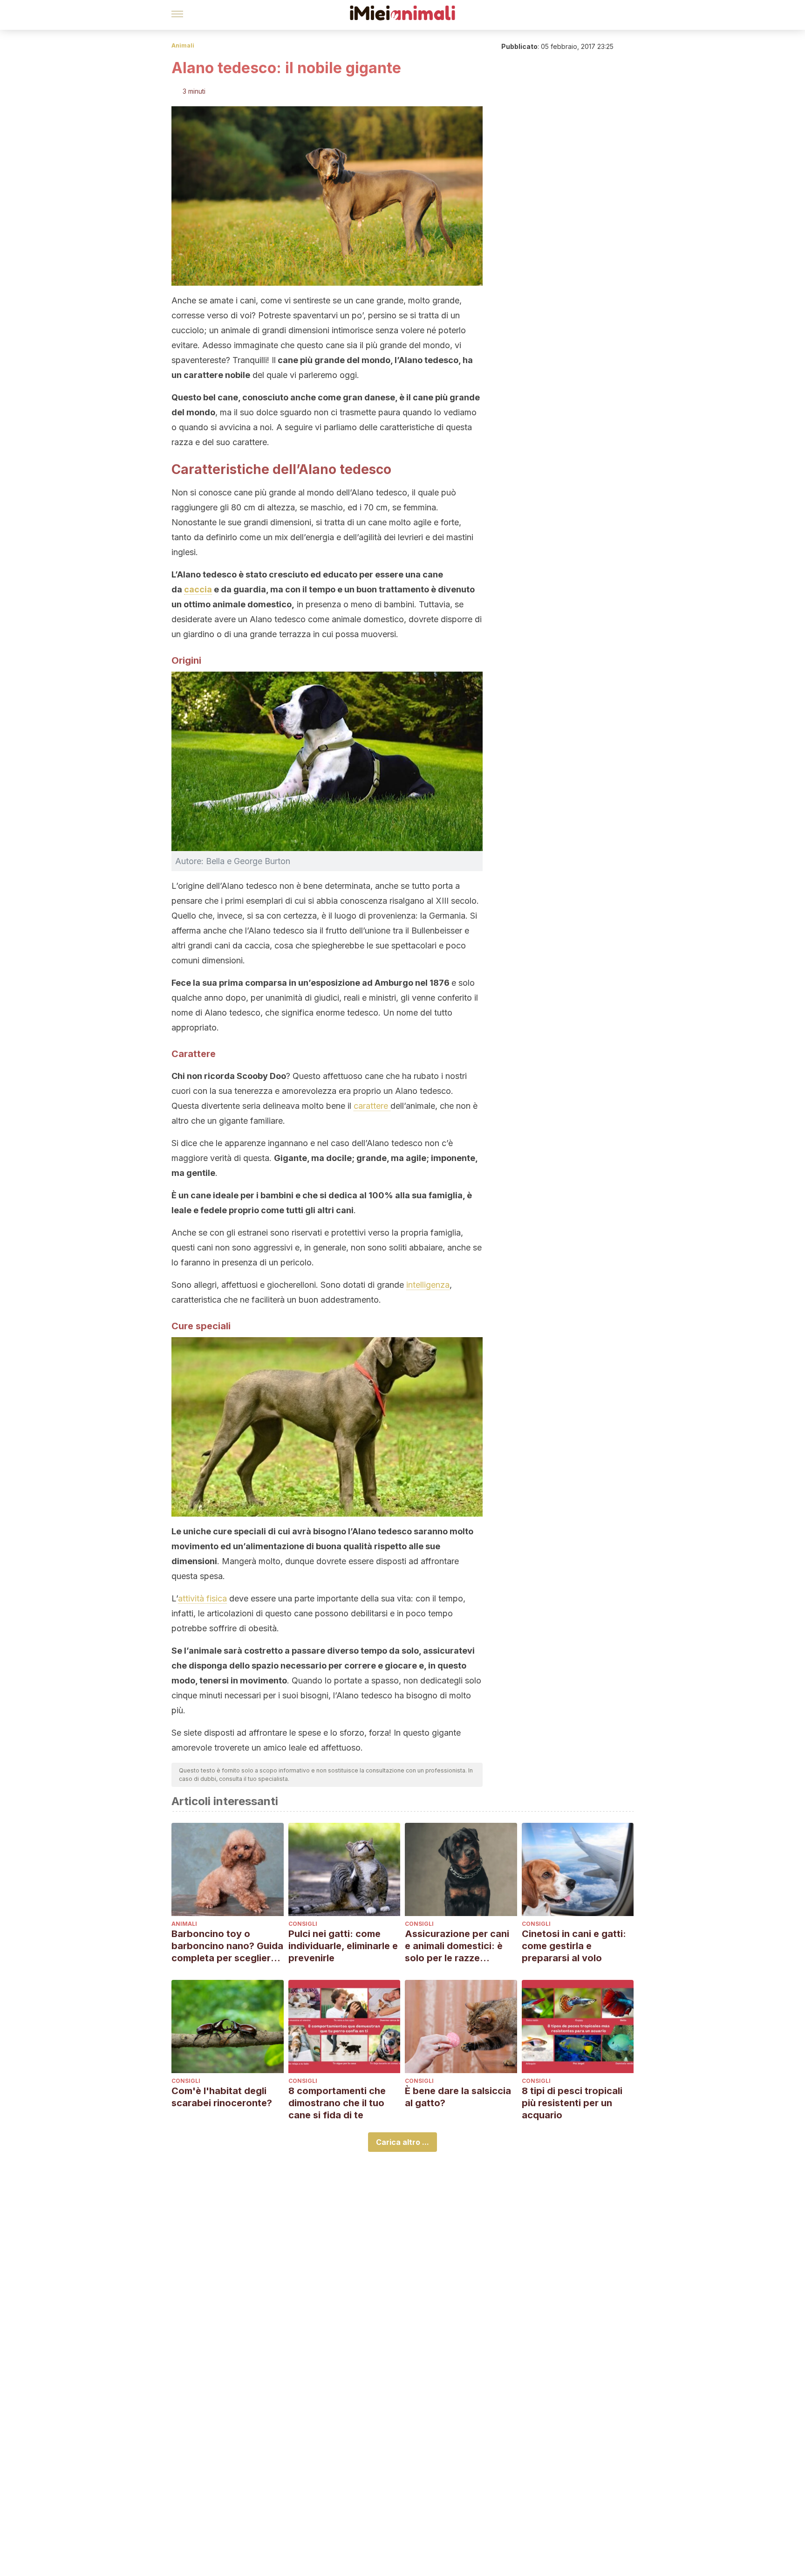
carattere (372, 1106)
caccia (198, 589)
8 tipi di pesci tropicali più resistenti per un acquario (572, 2103)
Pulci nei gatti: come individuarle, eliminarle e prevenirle (343, 1946)
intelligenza (428, 1285)
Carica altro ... (402, 2142)
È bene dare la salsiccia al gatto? (458, 2097)
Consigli (303, 1924)
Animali (183, 45)
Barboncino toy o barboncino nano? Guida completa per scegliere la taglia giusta (227, 1946)
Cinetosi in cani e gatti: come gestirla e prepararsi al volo (574, 1946)
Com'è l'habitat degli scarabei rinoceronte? (222, 2097)
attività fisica (202, 1598)
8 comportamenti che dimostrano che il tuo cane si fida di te (337, 2103)
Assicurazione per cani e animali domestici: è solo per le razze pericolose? (457, 1946)
